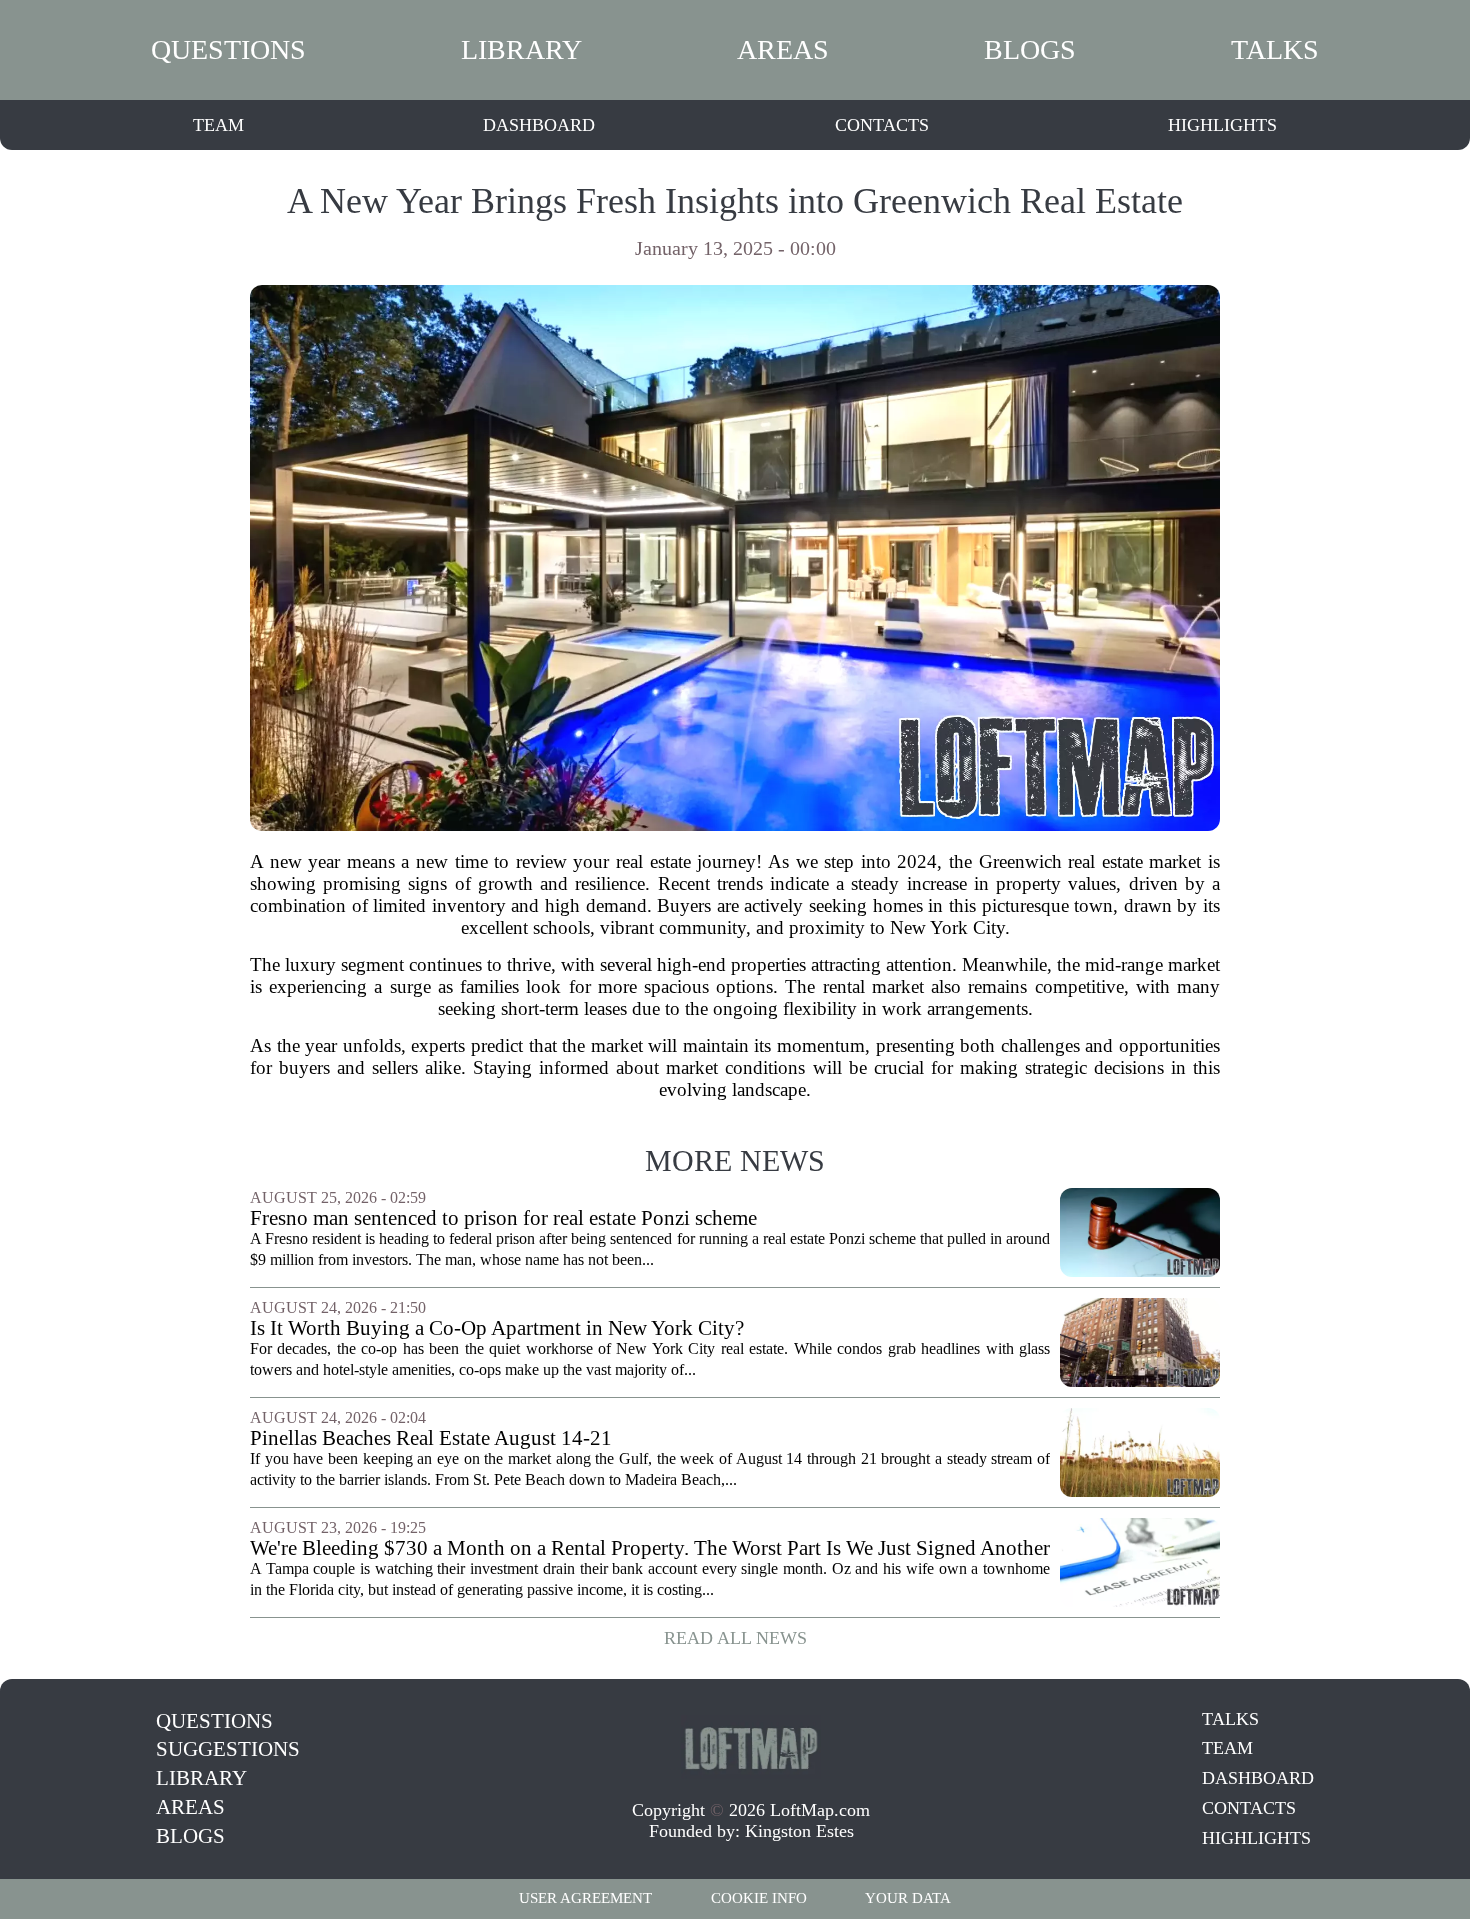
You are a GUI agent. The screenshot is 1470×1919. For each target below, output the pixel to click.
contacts (882, 125)
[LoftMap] (751, 1747)
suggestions (228, 1749)
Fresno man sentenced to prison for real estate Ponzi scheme (503, 1218)
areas (783, 49)
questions (228, 49)
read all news (735, 1638)
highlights (1222, 125)
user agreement (585, 1898)
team (218, 125)
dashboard (539, 125)
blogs (1030, 49)
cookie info (759, 1898)
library (521, 49)
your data (908, 1898)
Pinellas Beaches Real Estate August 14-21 (431, 1438)
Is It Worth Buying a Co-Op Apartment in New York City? (497, 1328)
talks (1275, 49)
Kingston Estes (799, 1831)
